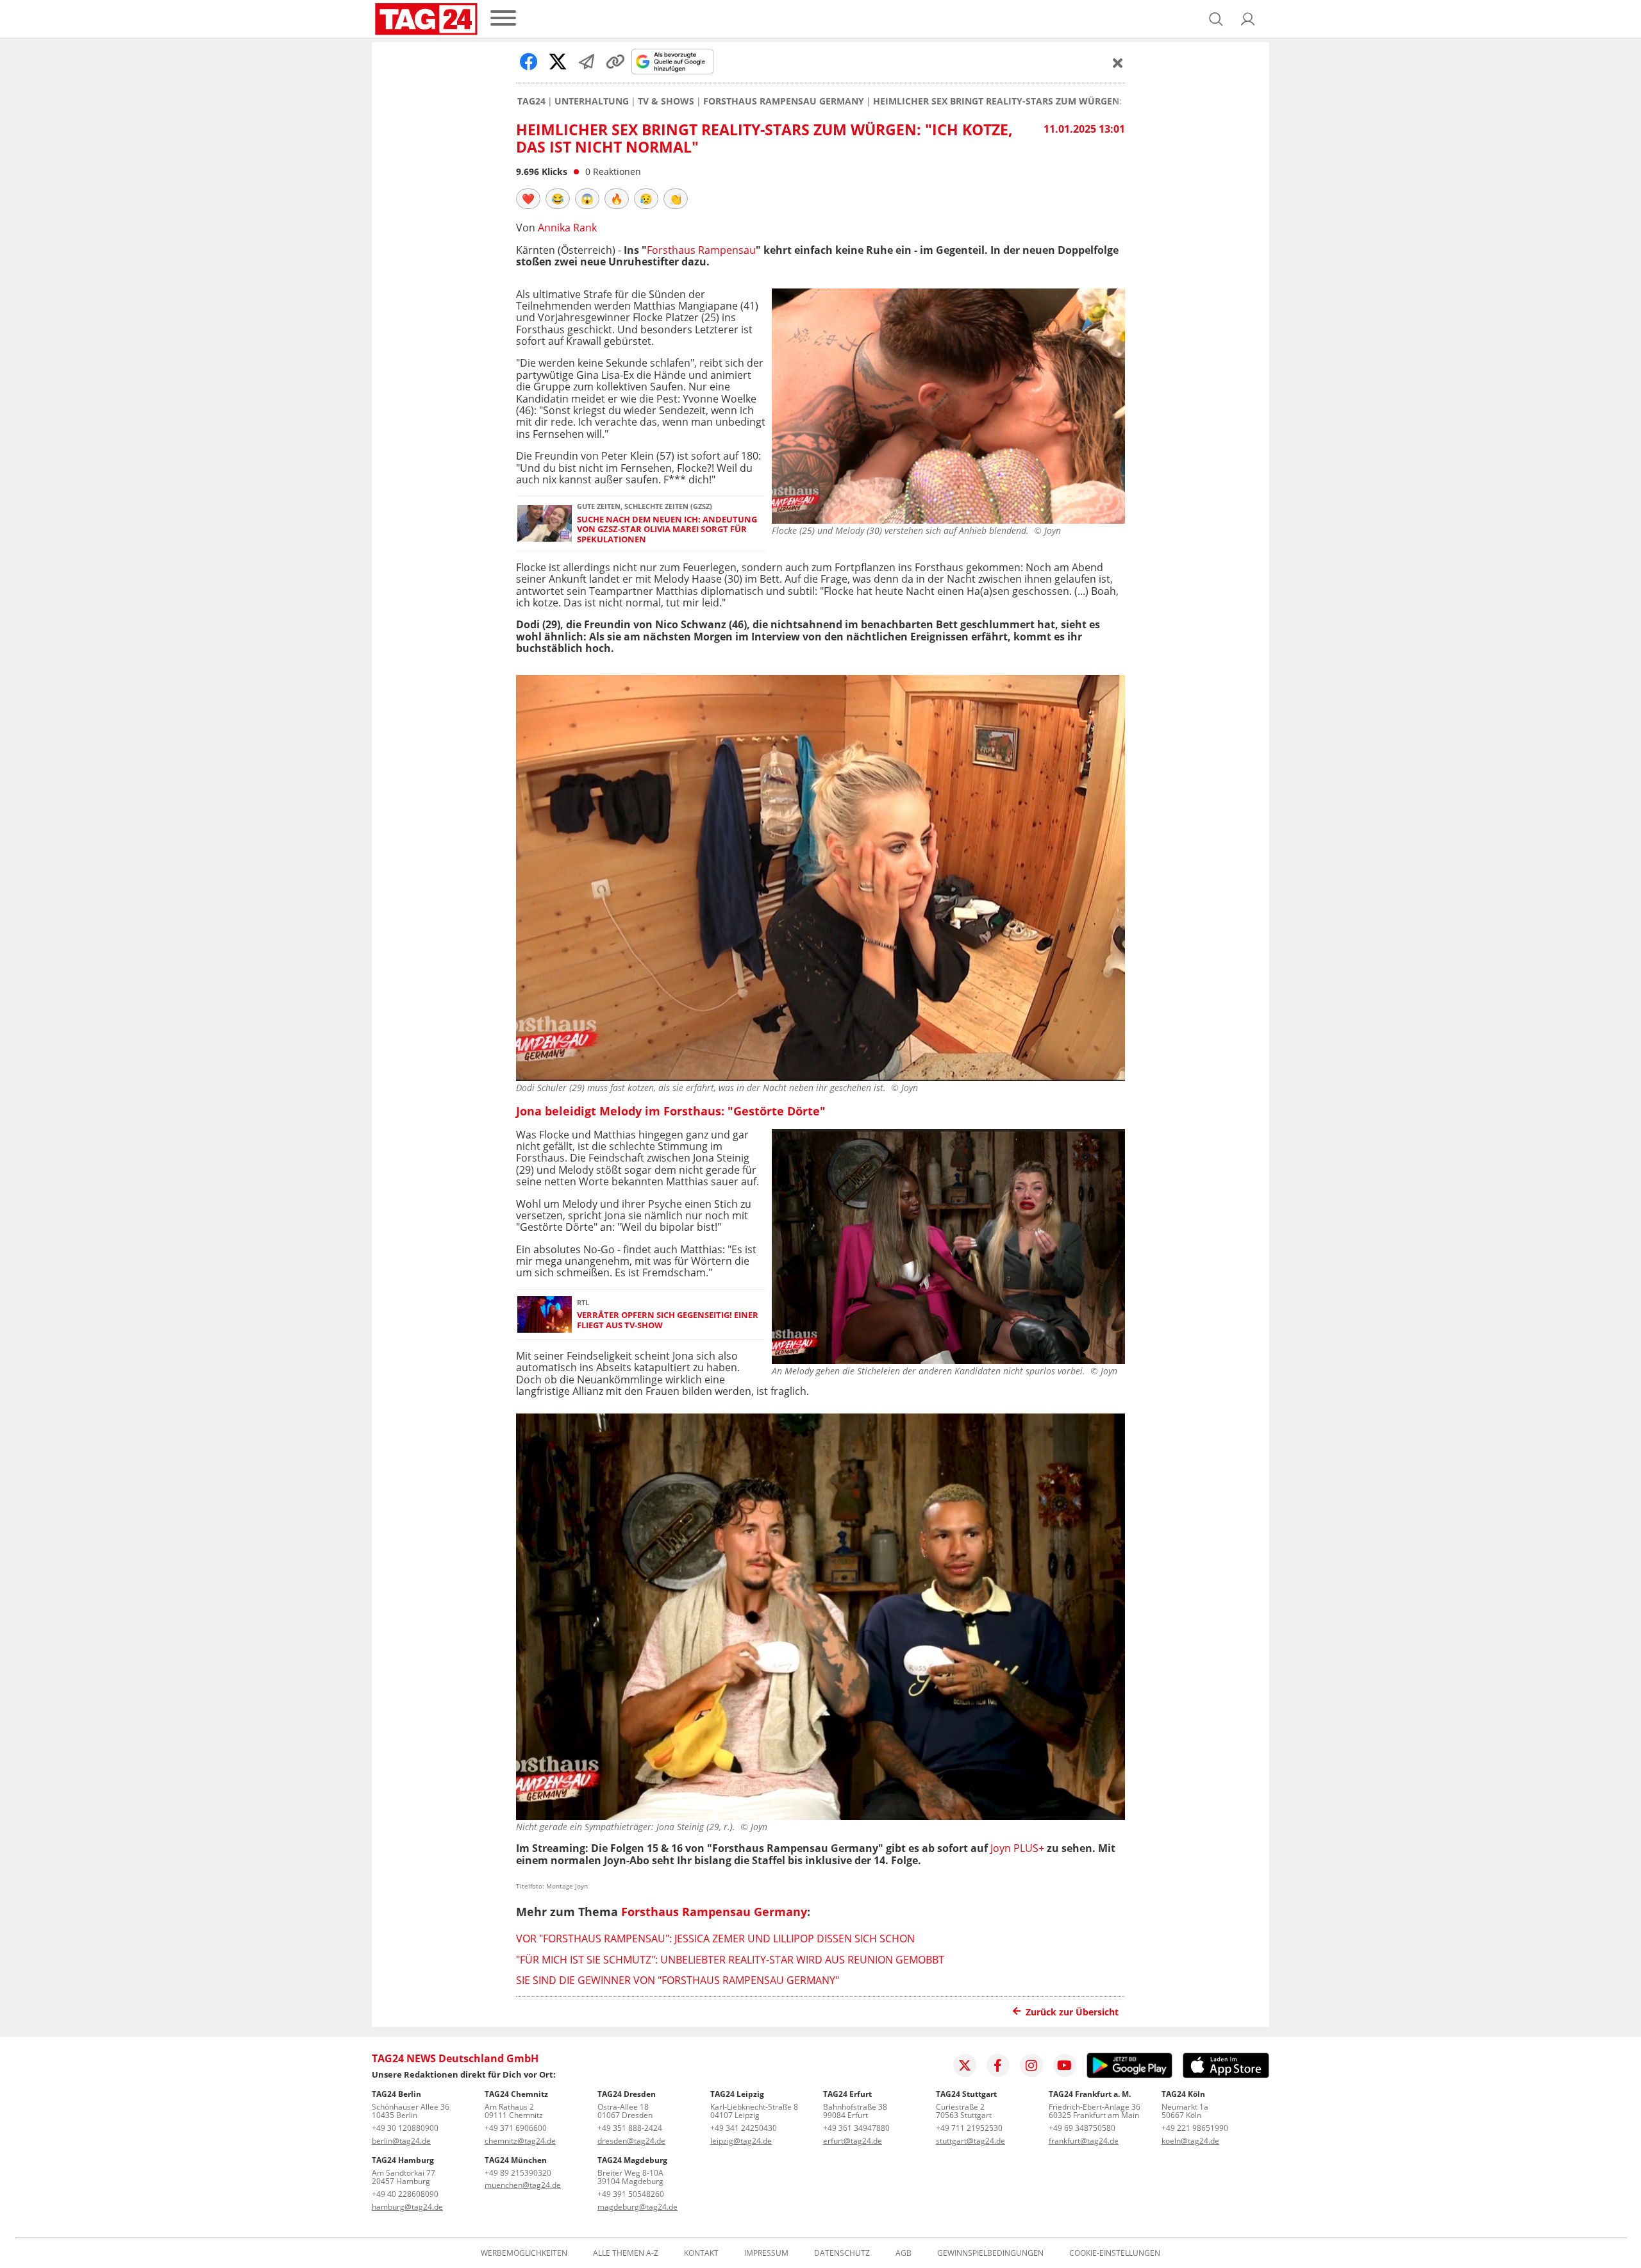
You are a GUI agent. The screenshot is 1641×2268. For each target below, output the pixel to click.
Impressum (766, 2253)
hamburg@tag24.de (407, 2207)
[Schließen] (1118, 63)
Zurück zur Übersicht (1072, 2012)
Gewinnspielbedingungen (990, 2253)
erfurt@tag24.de (853, 2141)
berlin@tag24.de (401, 2141)
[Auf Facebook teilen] (529, 62)
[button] (1248, 19)
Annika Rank (567, 228)
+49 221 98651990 (1195, 2128)
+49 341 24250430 (744, 2128)
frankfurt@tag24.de (1084, 2141)
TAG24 (531, 101)
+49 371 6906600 (516, 2128)
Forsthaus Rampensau (701, 250)
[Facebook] (998, 2065)
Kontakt (701, 2253)
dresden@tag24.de (631, 2141)
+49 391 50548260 (631, 2194)
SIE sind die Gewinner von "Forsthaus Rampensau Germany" (678, 1980)
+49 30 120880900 (405, 2128)
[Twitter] (965, 2065)
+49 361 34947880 (856, 2128)
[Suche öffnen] (1216, 19)
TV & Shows (666, 101)
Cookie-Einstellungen (1115, 2253)
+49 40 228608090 (405, 2194)
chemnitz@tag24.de (520, 2141)
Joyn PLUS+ (1017, 1848)
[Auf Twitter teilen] (558, 62)
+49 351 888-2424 (630, 2128)
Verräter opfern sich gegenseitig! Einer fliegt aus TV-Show (668, 1320)
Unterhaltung (592, 101)
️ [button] (528, 199)
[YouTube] (1065, 2065)
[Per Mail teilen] (587, 62)
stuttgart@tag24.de (970, 2141)
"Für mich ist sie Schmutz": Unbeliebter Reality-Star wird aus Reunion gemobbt (730, 1960)
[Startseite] (426, 19)
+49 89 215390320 (518, 2173)
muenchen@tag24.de (523, 2185)
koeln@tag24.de (1190, 2141)
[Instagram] (1031, 2065)
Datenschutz (842, 2253)
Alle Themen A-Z (626, 2253)
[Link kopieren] (615, 62)
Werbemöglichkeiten (524, 2253)
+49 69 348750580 (1082, 2128)
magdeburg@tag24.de (637, 2207)
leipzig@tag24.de (741, 2141)
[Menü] (503, 19)
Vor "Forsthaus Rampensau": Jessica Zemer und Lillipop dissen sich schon (715, 1939)
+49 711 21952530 (969, 2128)
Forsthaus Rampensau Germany (784, 101)
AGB (904, 2253)
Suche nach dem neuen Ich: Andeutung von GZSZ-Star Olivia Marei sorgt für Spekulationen (667, 529)
